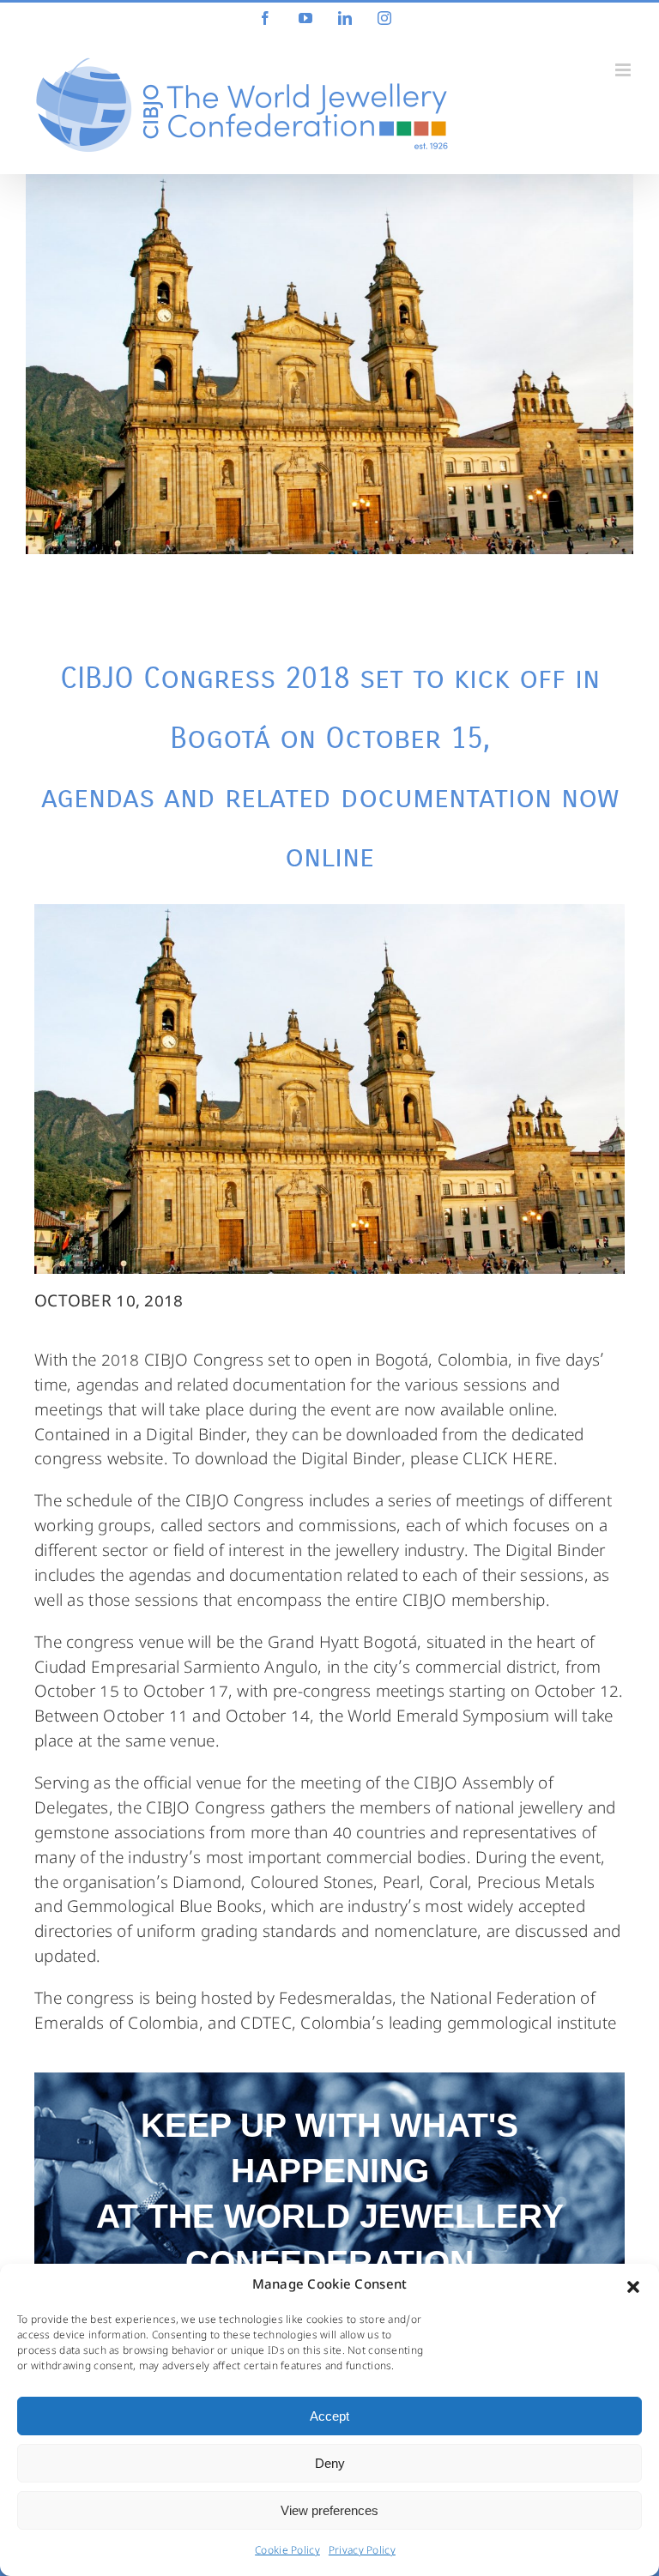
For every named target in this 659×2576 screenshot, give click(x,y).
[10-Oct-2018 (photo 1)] (329, 364)
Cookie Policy (287, 2552)
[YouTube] (305, 18)
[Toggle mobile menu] (624, 70)
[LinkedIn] (345, 18)
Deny (330, 2463)
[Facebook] (265, 18)
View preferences (329, 2510)
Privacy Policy (362, 2552)
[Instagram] (384, 18)
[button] (633, 2287)
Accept (329, 2416)
